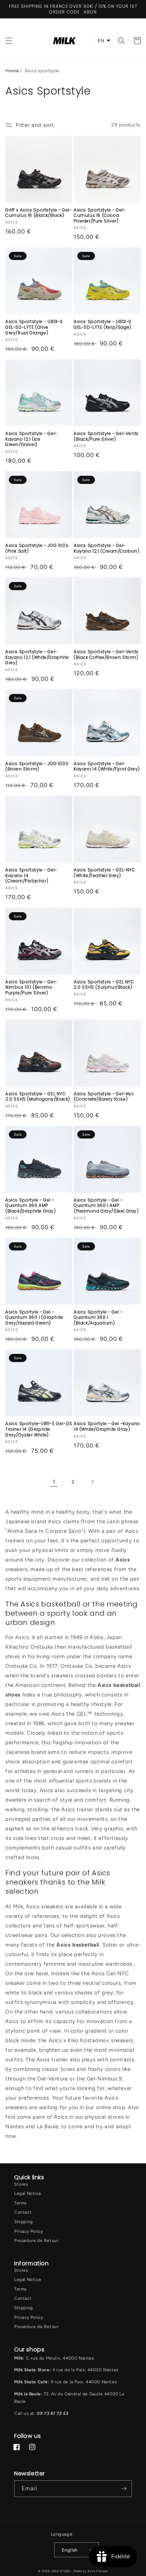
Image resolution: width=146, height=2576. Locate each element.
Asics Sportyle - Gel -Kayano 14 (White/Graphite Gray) (107, 1426)
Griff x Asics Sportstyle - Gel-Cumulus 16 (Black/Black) (39, 213)
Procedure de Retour (36, 2241)
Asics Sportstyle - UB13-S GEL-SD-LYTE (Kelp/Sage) (103, 324)
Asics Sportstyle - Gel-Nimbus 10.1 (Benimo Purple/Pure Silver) (31, 987)
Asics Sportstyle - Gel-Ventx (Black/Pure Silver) (106, 436)
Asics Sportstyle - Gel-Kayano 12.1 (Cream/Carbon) (107, 548)
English (70, 2550)
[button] (9, 41)
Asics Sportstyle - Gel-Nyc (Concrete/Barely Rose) (104, 1097)
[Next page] (92, 1482)
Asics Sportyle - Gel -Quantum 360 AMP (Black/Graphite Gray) (31, 1206)
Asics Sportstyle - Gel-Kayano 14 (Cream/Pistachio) (31, 875)
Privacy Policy (29, 2231)
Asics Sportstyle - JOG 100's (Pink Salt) (37, 548)
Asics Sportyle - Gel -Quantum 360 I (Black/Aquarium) (98, 1318)
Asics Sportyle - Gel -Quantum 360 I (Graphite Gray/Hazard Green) (34, 1318)
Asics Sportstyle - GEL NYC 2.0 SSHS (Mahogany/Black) (38, 1097)
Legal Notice (28, 2193)
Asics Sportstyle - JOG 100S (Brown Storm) (37, 766)
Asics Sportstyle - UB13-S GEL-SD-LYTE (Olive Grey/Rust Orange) (34, 327)
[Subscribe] (124, 2489)
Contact (23, 2212)
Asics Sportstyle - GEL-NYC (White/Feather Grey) (105, 873)
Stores (21, 2184)
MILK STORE (62, 2571)
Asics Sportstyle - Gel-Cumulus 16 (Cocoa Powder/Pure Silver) (100, 216)
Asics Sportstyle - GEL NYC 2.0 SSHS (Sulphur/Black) (104, 985)
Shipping (24, 2222)
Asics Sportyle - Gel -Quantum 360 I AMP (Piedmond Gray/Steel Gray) (106, 1206)
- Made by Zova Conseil (89, 2571)
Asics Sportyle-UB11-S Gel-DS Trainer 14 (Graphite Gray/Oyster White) (39, 1429)
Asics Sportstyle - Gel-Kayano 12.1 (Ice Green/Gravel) (31, 439)
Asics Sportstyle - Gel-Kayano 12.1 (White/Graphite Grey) (37, 657)
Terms (21, 2203)
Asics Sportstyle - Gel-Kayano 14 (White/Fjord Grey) (107, 766)
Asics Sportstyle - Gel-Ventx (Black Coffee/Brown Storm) (106, 654)
